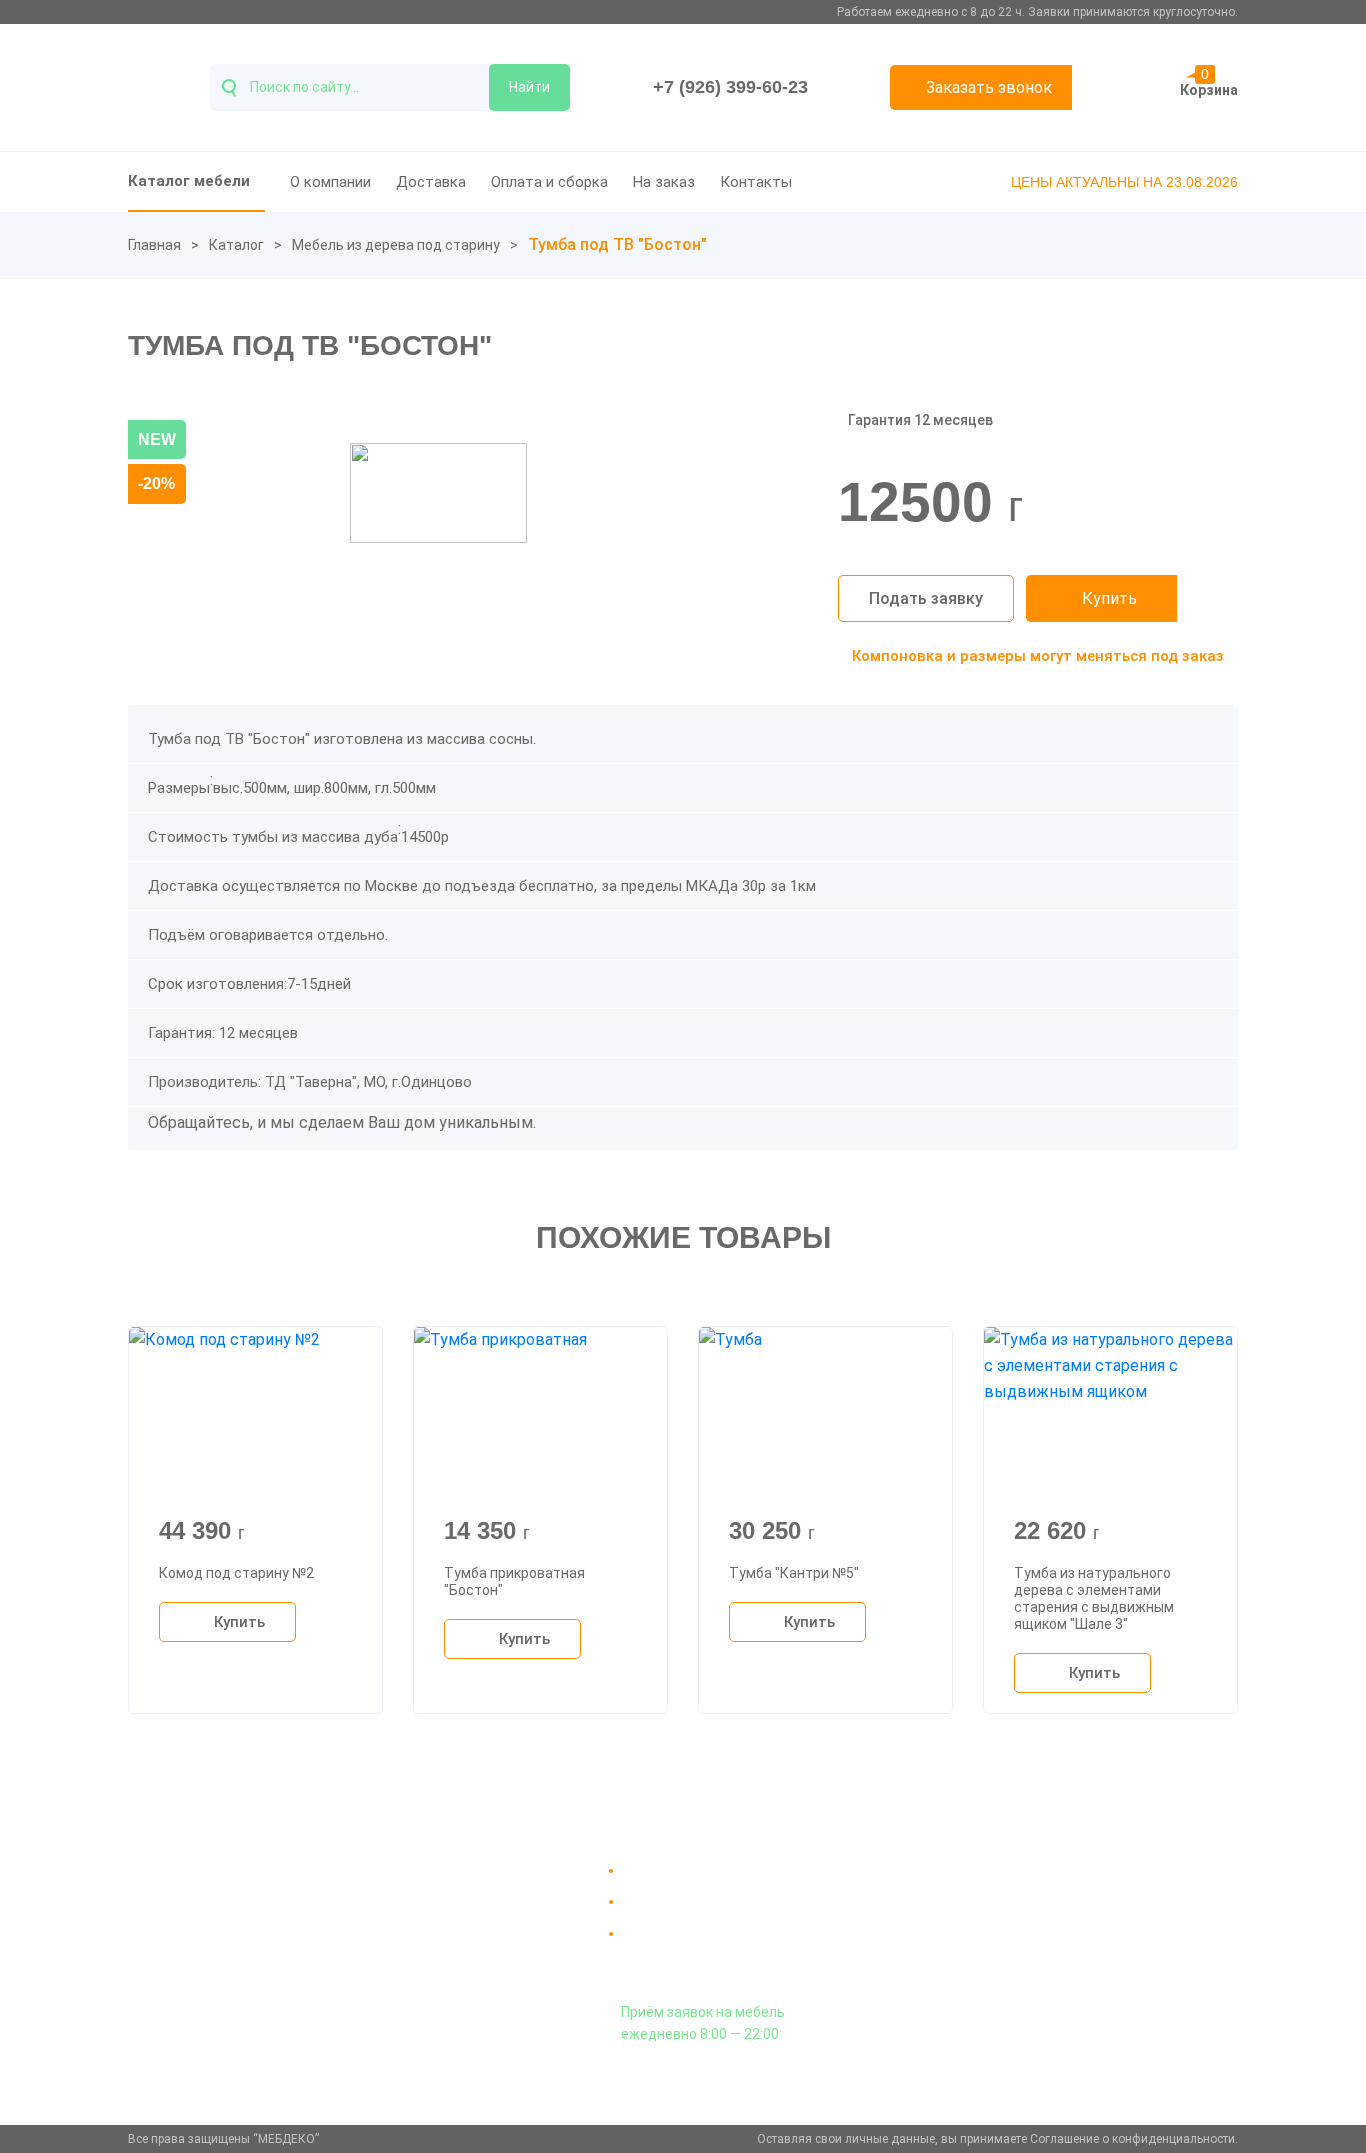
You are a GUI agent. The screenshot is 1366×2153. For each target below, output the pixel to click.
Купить (1109, 598)
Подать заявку (926, 598)
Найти (529, 87)
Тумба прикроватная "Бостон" (514, 1581)
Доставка (431, 182)
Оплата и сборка (549, 182)
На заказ (664, 182)
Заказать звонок (989, 87)
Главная (154, 245)
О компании (330, 182)
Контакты (756, 182)
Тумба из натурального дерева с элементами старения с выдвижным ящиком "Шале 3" (1094, 1598)
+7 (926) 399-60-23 (730, 87)
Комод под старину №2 (236, 1573)
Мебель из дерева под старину (396, 245)
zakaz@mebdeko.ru (1051, 1918)
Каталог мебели (189, 181)
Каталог (236, 245)
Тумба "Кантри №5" (794, 1573)
